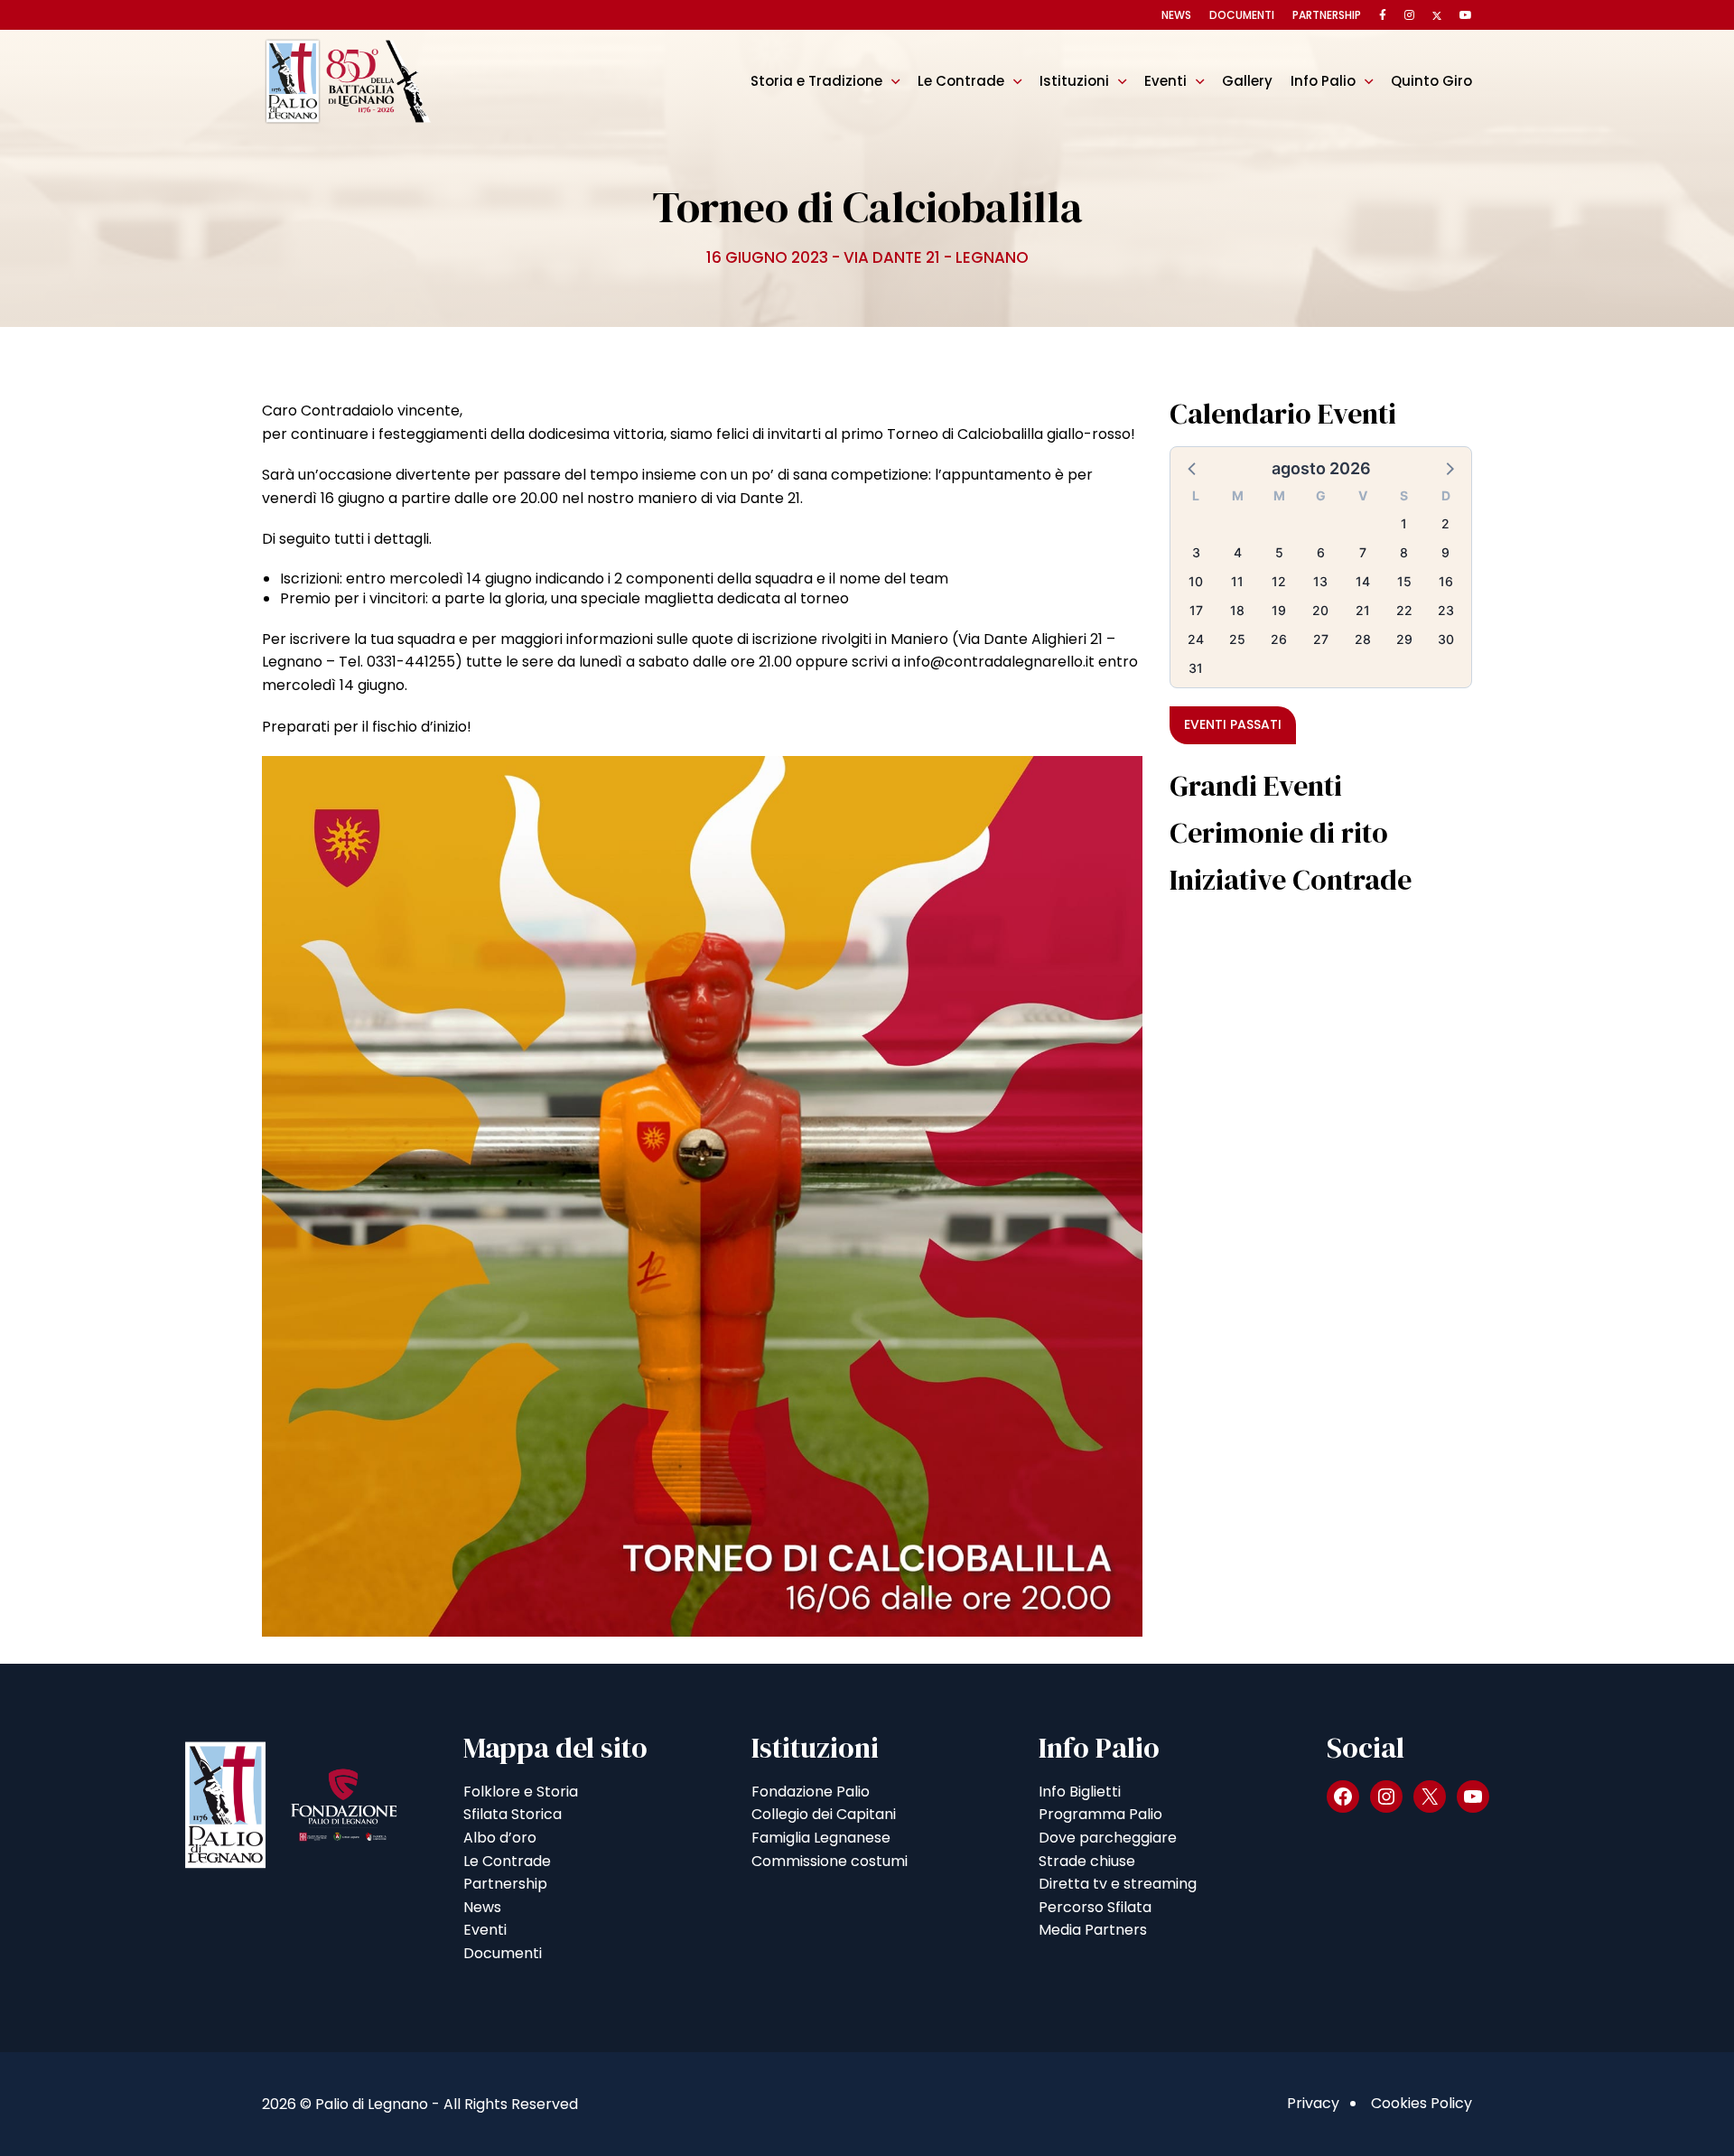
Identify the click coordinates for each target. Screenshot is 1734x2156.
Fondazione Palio (811, 1792)
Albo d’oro (500, 1838)
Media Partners (1093, 1930)
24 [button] (1196, 639)
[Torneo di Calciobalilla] (702, 1195)
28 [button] (1363, 639)
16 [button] (1446, 581)
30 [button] (1446, 639)
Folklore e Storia (521, 1792)
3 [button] (1196, 552)
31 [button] (1196, 668)
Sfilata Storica (513, 1814)
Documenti (1242, 15)
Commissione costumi (830, 1861)
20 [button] (1320, 610)
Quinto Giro (1431, 81)
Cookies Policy (1422, 2103)
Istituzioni (1074, 81)
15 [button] (1404, 581)
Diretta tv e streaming (1118, 1884)
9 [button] (1445, 552)
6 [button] (1321, 552)
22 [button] (1404, 610)
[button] (1193, 468)
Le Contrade (961, 81)
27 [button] (1321, 639)
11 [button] (1237, 581)
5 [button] (1279, 552)
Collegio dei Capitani (824, 1814)
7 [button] (1363, 552)
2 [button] (1445, 523)
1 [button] (1404, 523)
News (1176, 15)
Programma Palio (1100, 1814)
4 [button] (1238, 552)
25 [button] (1237, 639)
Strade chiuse (1087, 1861)
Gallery (1247, 81)
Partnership (1327, 15)
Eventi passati (1233, 724)
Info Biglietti (1080, 1792)
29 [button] (1404, 639)
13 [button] (1320, 581)
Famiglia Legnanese (821, 1838)
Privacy (1313, 2103)
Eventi (1165, 81)
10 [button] (1196, 581)
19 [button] (1279, 610)
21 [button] (1363, 610)
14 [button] (1363, 581)
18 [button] (1237, 610)
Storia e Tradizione (816, 81)
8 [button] (1404, 552)
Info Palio (1323, 81)
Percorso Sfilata (1095, 1907)
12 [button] (1279, 581)
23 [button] (1446, 610)
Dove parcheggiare (1108, 1838)
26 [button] (1279, 639)
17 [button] (1196, 610)
